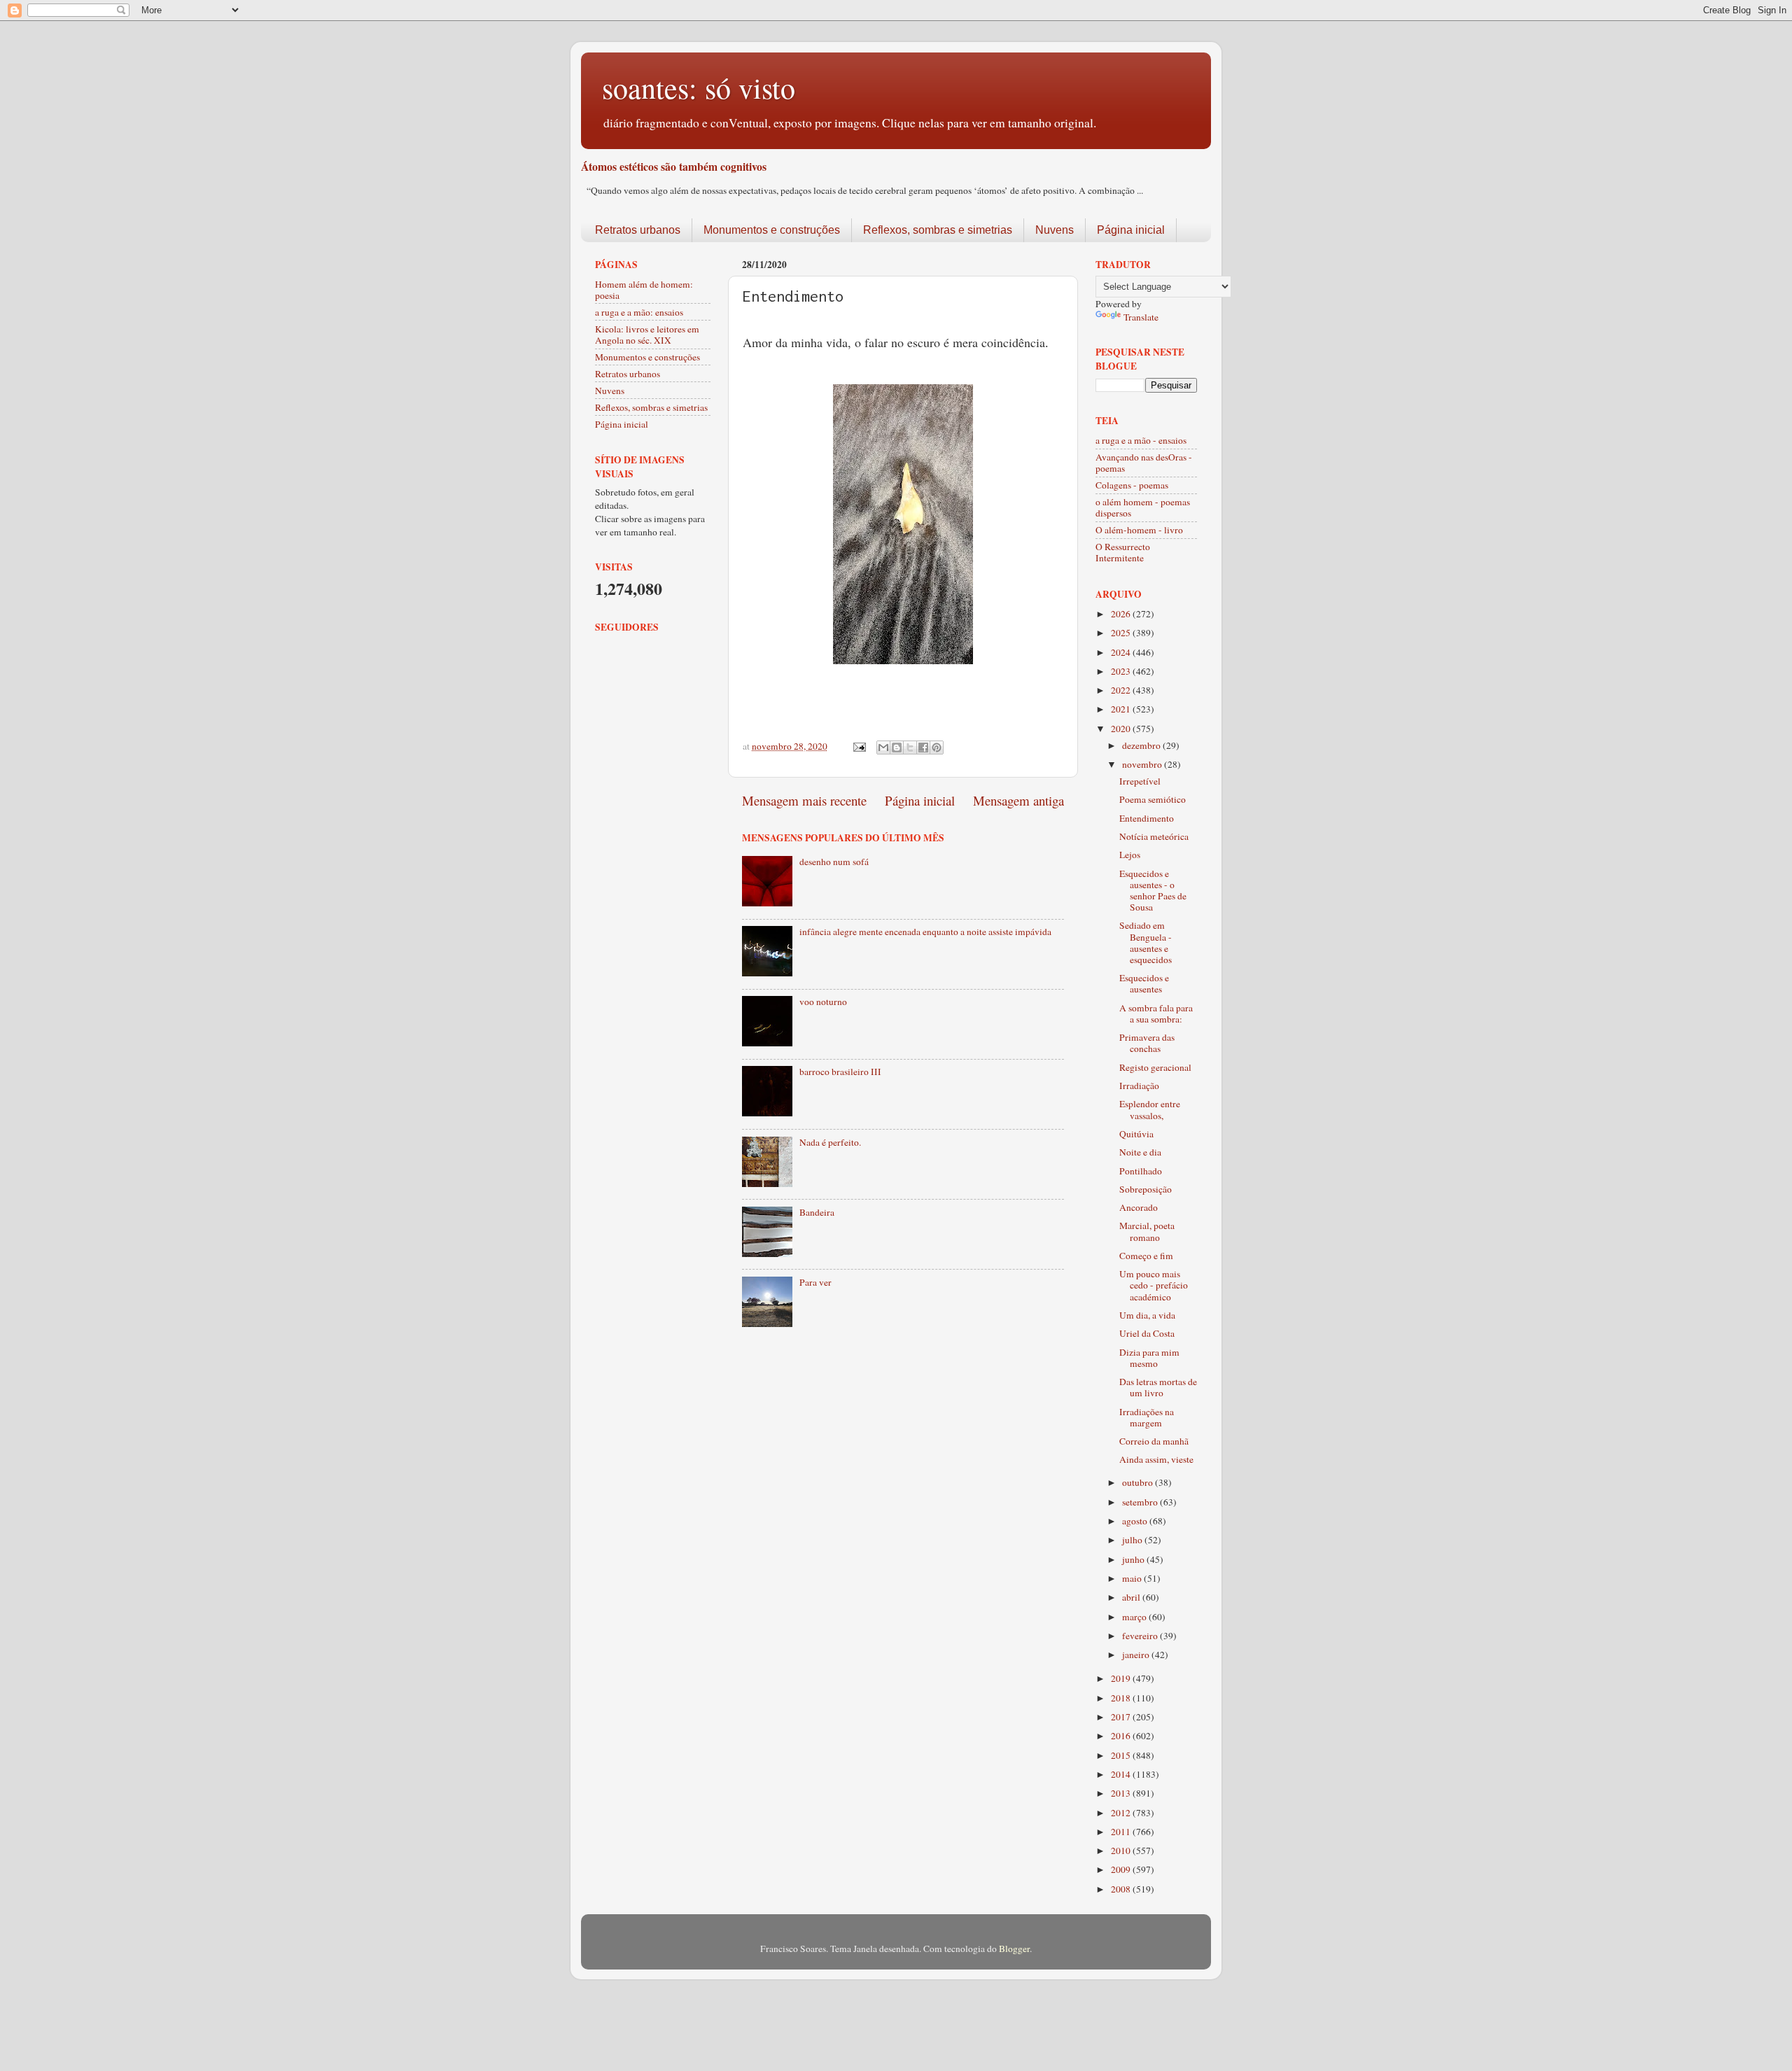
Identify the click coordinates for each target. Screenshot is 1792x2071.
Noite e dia (1140, 1152)
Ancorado (1139, 1207)
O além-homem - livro (1139, 530)
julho (1133, 1540)
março (1135, 1617)
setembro (1141, 1502)
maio (1133, 1578)
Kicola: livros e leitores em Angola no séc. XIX (647, 335)
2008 (1122, 1889)
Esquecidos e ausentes (1144, 983)
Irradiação (1139, 1086)
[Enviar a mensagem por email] (883, 747)
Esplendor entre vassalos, (1150, 1109)
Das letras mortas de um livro (1158, 1387)
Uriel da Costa (1147, 1333)
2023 (1122, 671)
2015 (1122, 1755)
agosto (1136, 1521)
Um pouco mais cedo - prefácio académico (1154, 1285)
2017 (1122, 1717)
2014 (1122, 1774)
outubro (1139, 1482)
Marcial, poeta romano (1147, 1231)
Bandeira (817, 1212)
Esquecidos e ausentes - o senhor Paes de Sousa (1153, 891)
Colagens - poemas (1132, 485)
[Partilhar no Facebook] (923, 747)
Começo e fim (1146, 1256)
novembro (1143, 764)
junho (1134, 1559)
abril (1132, 1597)
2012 (1122, 1813)
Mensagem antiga (1018, 800)
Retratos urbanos (638, 230)
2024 (1122, 652)
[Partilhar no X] (910, 747)
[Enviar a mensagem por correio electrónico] (858, 746)
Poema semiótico (1153, 799)
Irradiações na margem (1147, 1417)
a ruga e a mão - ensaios (1141, 440)
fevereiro (1141, 1636)
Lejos (1130, 855)
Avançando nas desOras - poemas (1144, 463)
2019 (1122, 1678)
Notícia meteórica (1154, 836)
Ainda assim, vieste (1156, 1459)
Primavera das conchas (1147, 1043)
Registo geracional (1155, 1067)
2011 (1122, 1832)
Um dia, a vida (1147, 1315)
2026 (1122, 614)
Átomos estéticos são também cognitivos (674, 166)
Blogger (1014, 1949)
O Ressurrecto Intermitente (1123, 552)
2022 (1122, 690)
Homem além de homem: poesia (644, 290)
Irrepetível (1140, 781)
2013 (1122, 1793)
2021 (1122, 709)
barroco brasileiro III (840, 1072)
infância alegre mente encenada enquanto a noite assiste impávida (925, 932)
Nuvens (1055, 230)
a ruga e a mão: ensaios (639, 312)
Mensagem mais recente (804, 800)
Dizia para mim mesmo (1149, 1358)
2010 (1122, 1851)
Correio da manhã (1154, 1441)
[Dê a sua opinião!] (897, 747)
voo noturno (823, 1002)
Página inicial (1131, 230)
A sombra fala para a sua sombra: (1156, 1013)
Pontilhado (1141, 1171)
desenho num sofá (834, 862)
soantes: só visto (699, 87)
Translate (1141, 317)
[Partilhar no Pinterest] (937, 747)
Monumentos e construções (772, 230)
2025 (1122, 633)
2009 (1122, 1869)
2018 (1122, 1698)
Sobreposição (1146, 1189)
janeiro (1137, 1655)
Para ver (815, 1282)
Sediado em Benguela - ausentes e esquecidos (1146, 942)
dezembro (1142, 745)
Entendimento (1147, 818)
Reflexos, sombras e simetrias (938, 230)
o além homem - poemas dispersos (1143, 507)
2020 (1122, 729)
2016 (1122, 1736)
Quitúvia (1136, 1134)
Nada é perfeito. (830, 1142)
